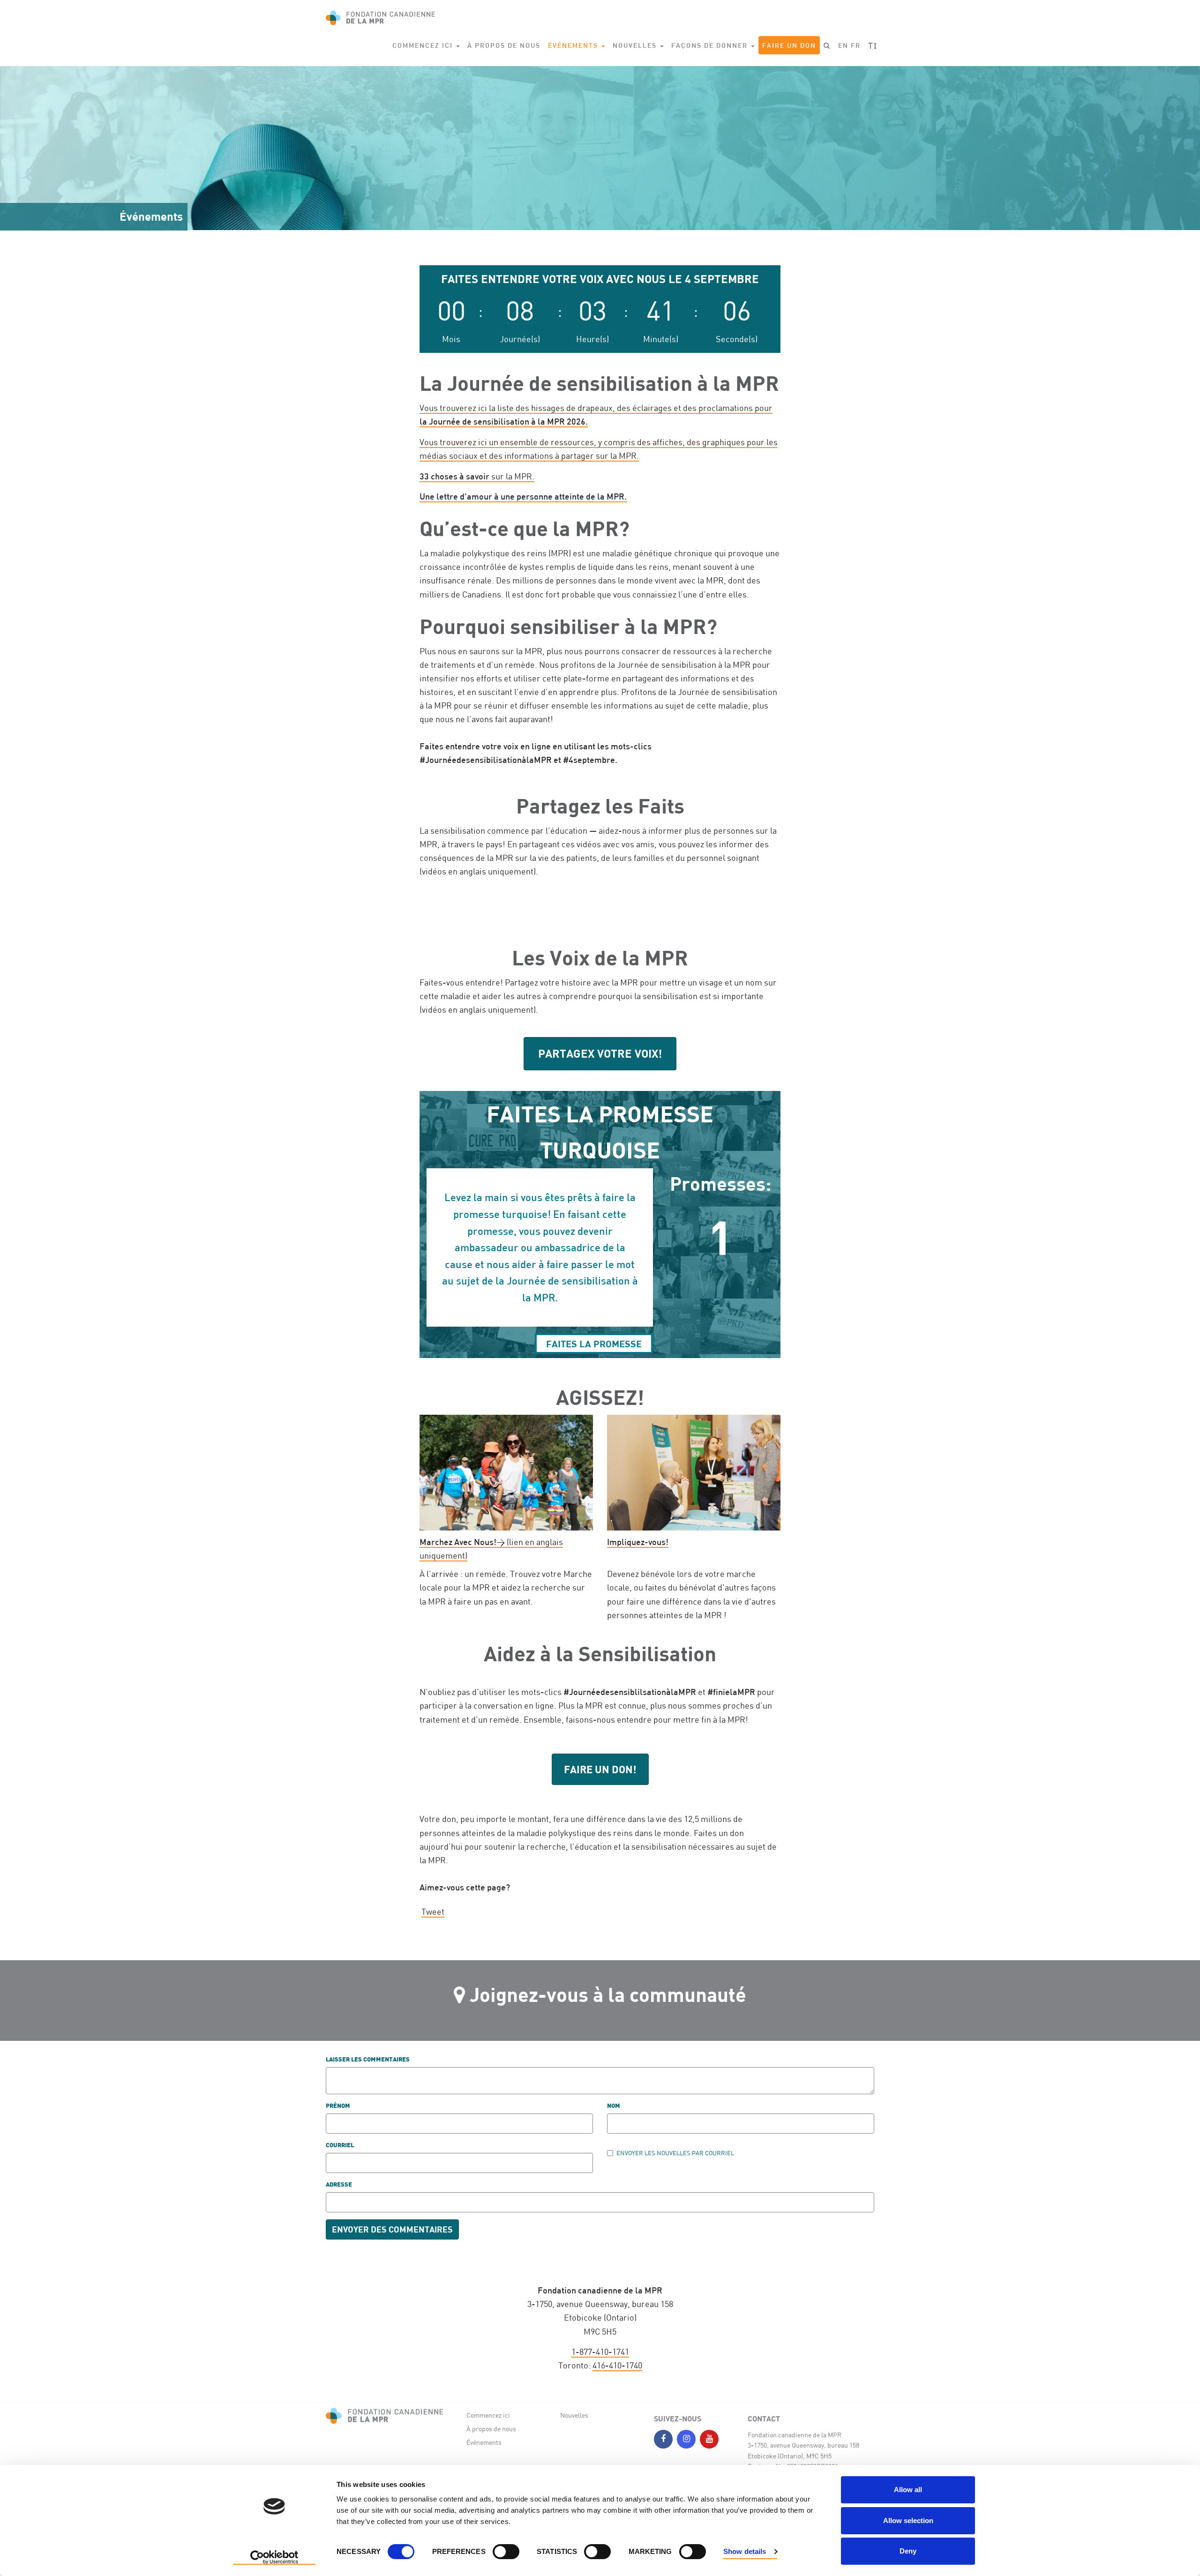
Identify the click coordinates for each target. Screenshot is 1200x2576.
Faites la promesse (594, 1344)
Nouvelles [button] (636, 45)
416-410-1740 (617, 2365)
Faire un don (789, 45)
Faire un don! (600, 1769)
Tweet (433, 1911)
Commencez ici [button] (424, 45)
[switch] (506, 2552)
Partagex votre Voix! (600, 1053)
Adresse (339, 2185)
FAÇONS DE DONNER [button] (711, 45)
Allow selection (908, 2520)
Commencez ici (488, 2415)
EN (843, 45)
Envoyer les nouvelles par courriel (675, 2153)
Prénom (338, 2106)
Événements (484, 2442)
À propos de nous (504, 45)
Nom (614, 2106)
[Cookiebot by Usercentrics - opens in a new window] (274, 2558)
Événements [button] (574, 45)
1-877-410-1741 (600, 2352)
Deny (908, 2551)
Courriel (340, 2146)
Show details (745, 2551)
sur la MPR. (477, 476)
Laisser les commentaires (368, 2060)
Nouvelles (574, 2415)
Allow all (908, 2490)
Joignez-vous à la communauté (608, 1994)
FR (856, 45)
